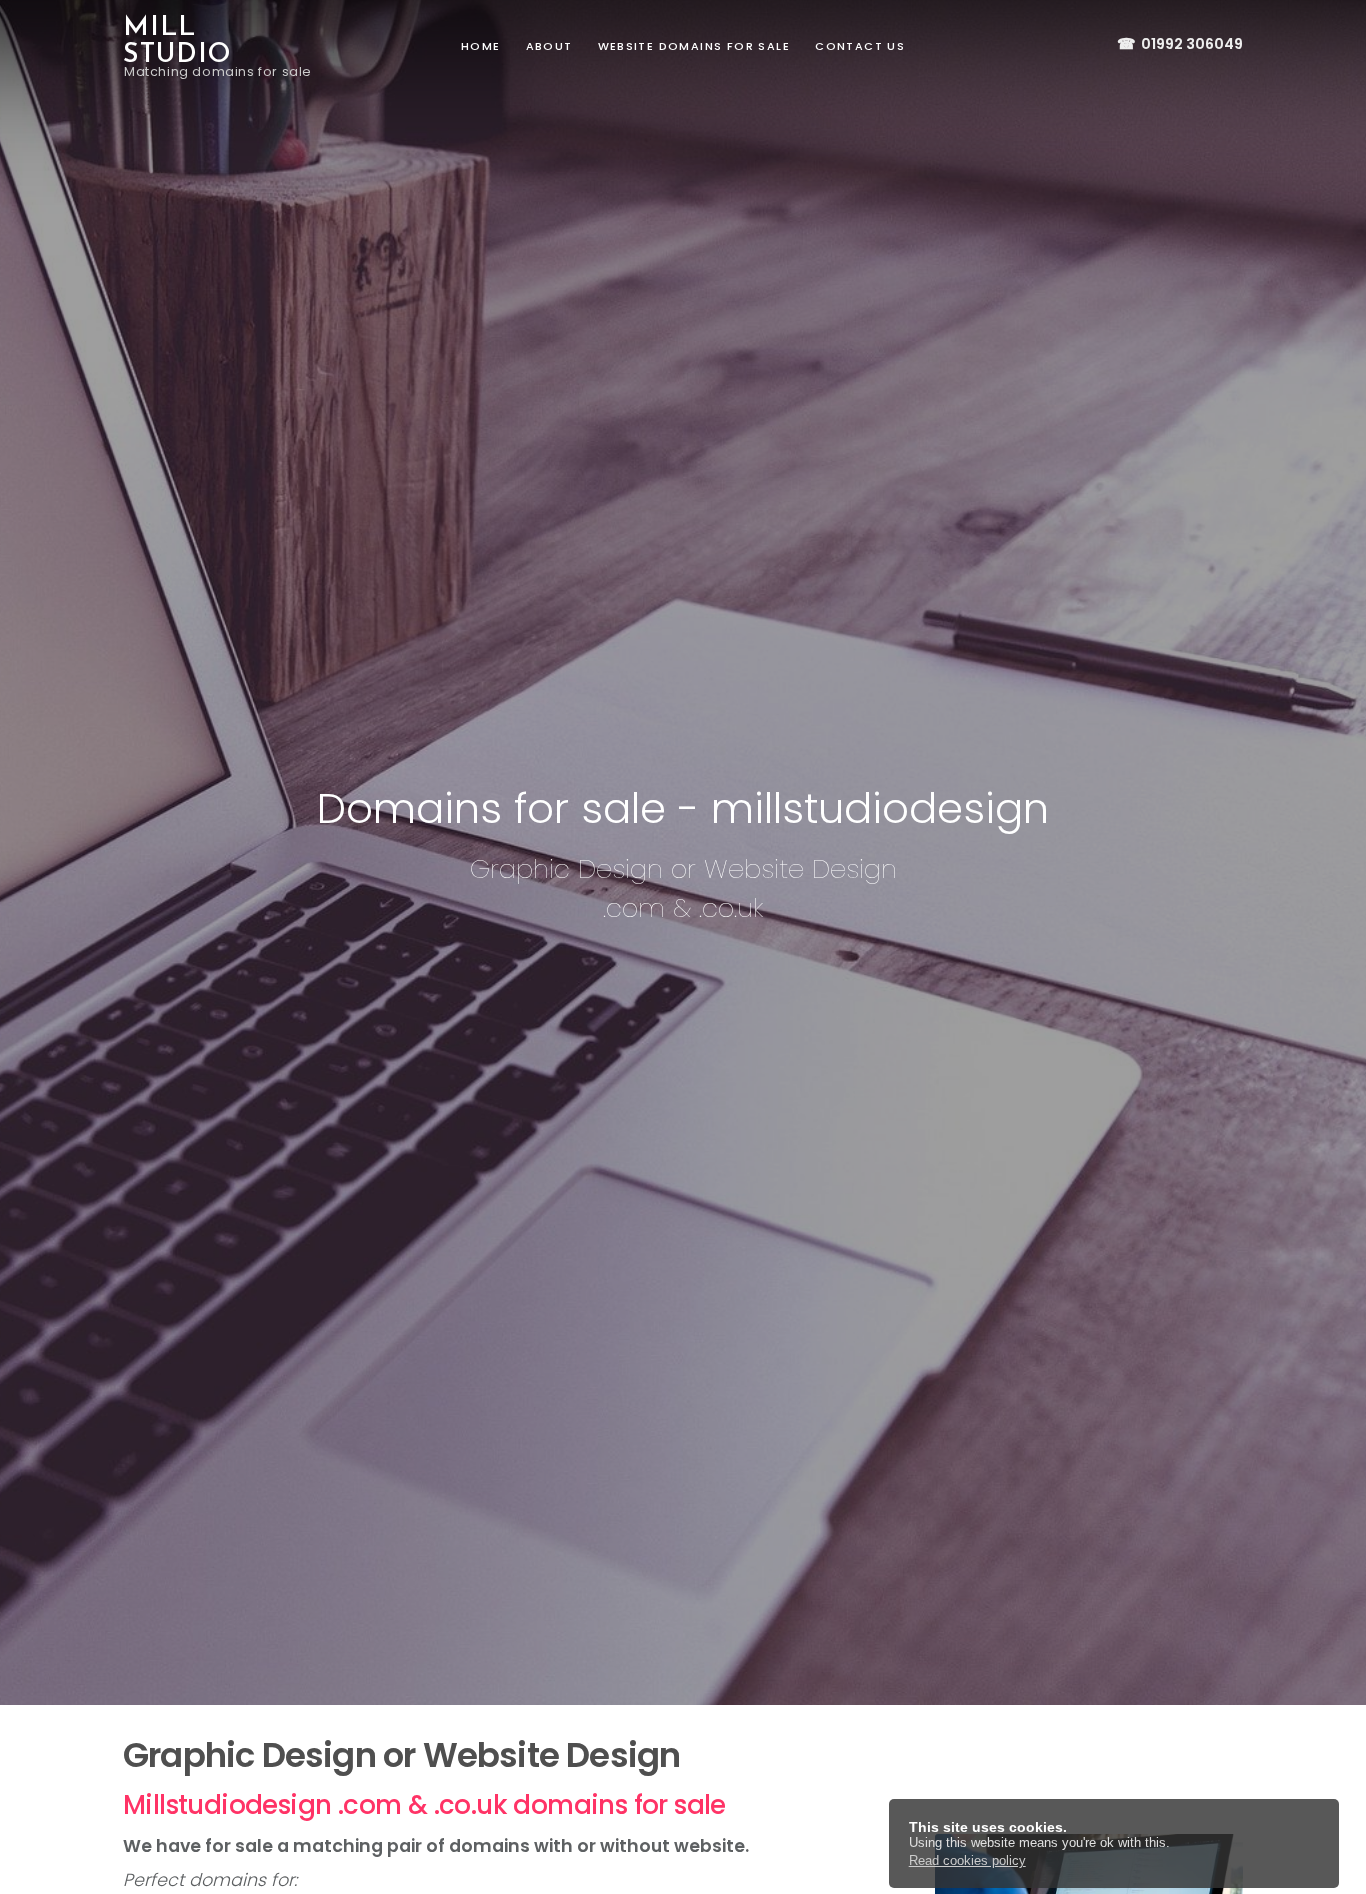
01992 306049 (1180, 44)
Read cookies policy (967, 1860)
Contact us (860, 46)
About (549, 46)
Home (481, 46)
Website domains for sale (694, 46)
